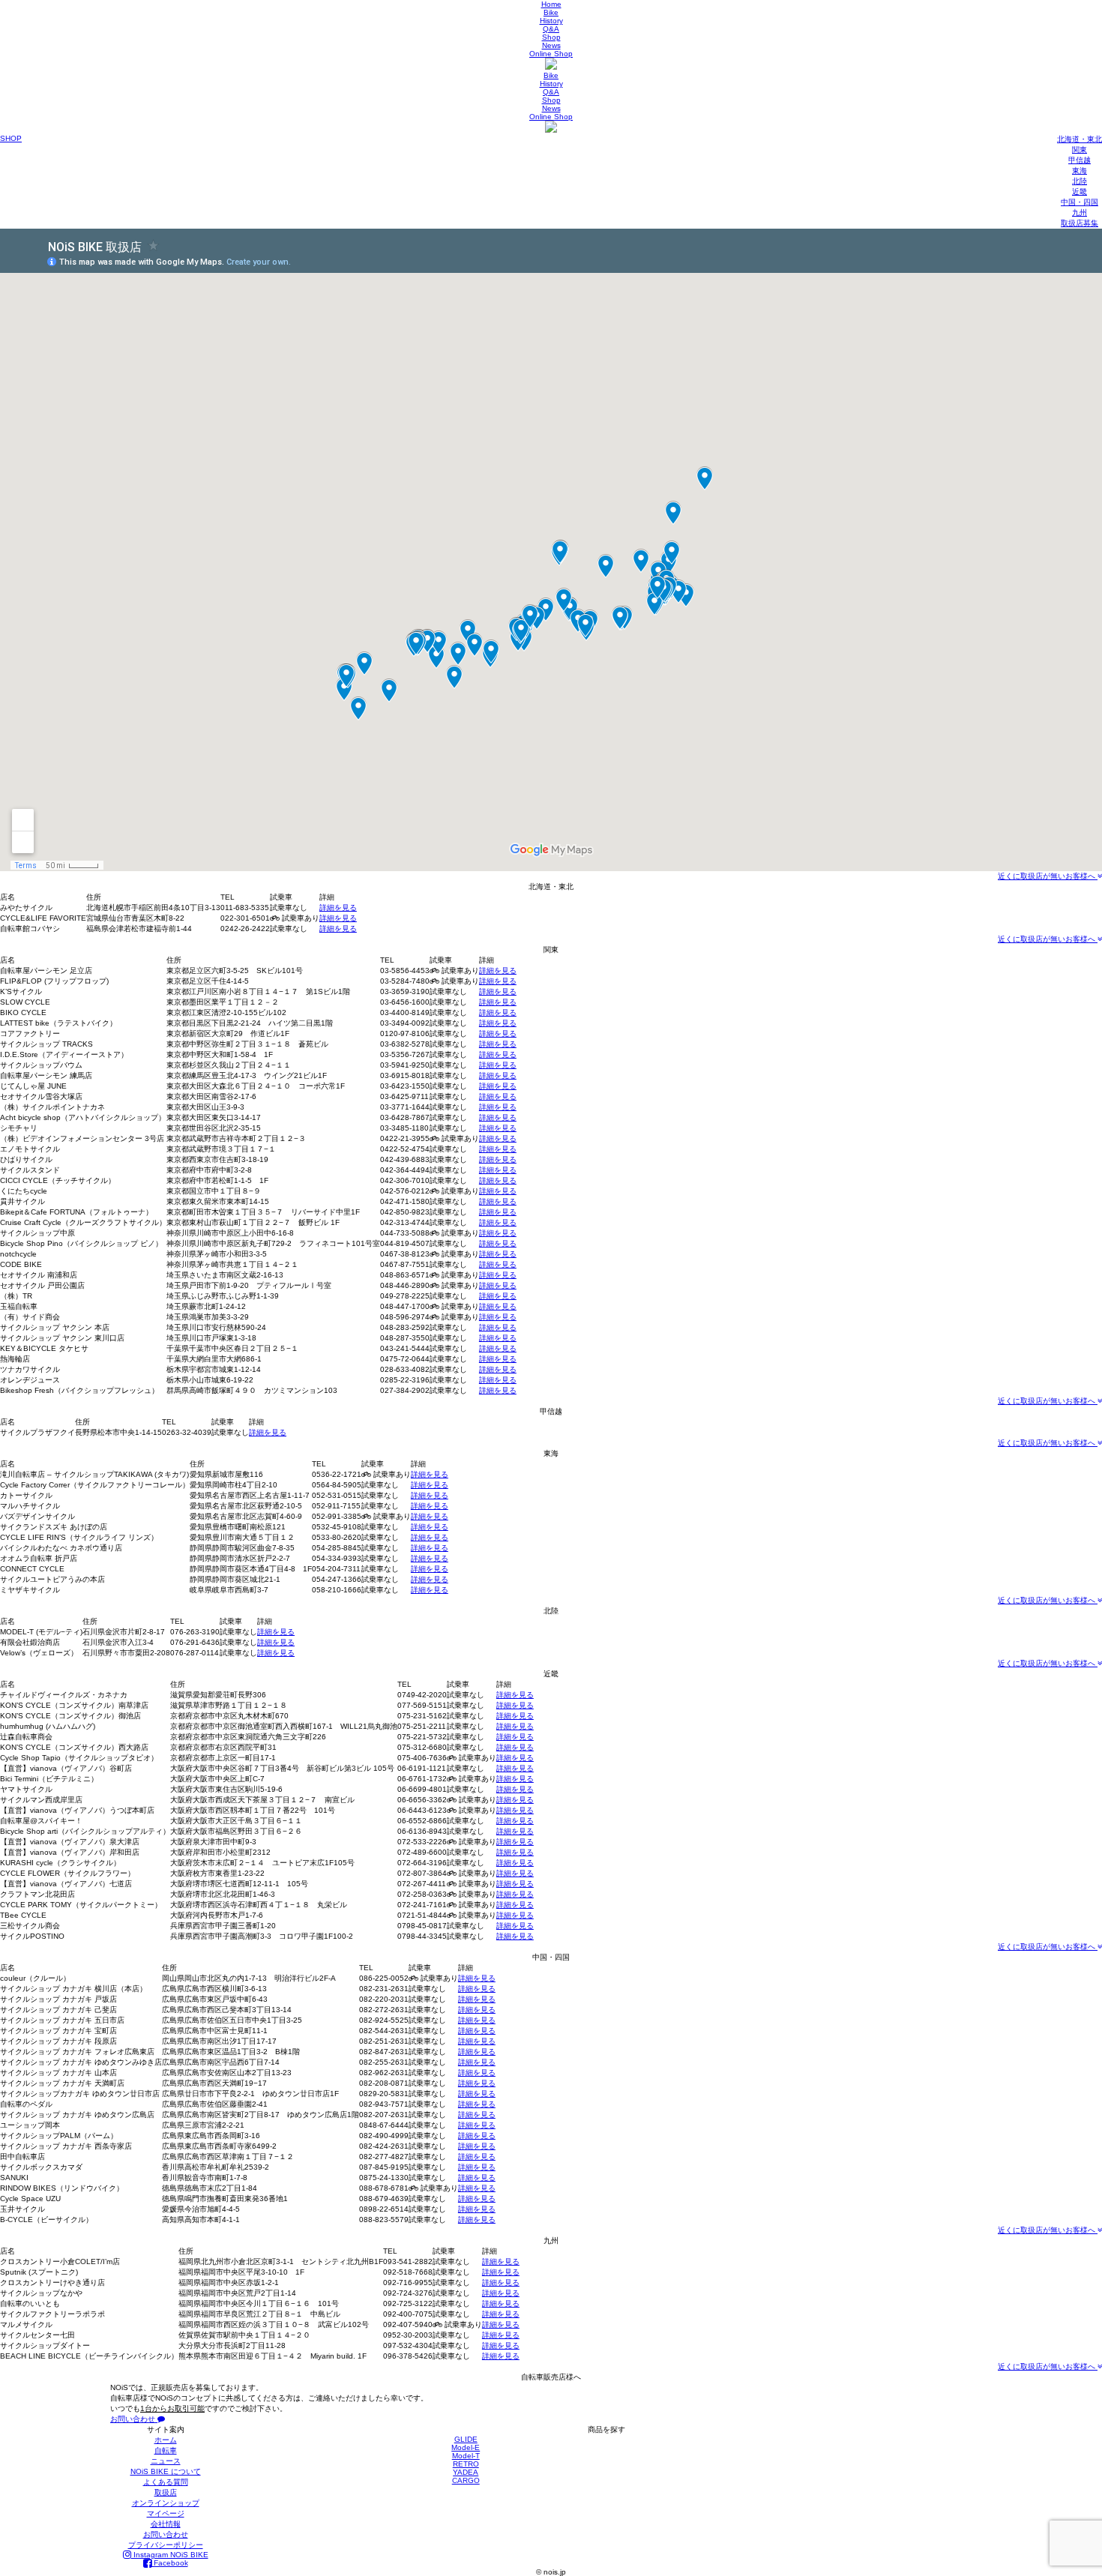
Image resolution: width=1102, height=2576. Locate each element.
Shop (551, 37)
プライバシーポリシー (166, 2545)
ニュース (166, 2461)
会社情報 (166, 2524)
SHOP (11, 138)
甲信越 (1080, 160)
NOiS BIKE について (166, 2471)
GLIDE (466, 2439)
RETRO (466, 2464)
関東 (1080, 150)
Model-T (466, 2456)
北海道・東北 (1080, 139)
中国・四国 (1080, 202)
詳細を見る (338, 908)
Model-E (466, 2447)
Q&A (551, 29)
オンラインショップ (166, 2503)
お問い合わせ (134, 2419)
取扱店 (166, 2492)
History (551, 21)
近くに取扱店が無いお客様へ (1048, 876)
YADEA (466, 2472)
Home (551, 4)
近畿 (1080, 192)
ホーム (166, 2440)
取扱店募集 (1080, 223)
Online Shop (551, 54)
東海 (1080, 171)
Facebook (170, 2563)
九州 (1080, 213)
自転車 (166, 2450)
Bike (551, 12)
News (551, 45)
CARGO (466, 2480)
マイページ (166, 2513)
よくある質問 (166, 2482)
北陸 (1080, 181)
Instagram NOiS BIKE (170, 2555)
